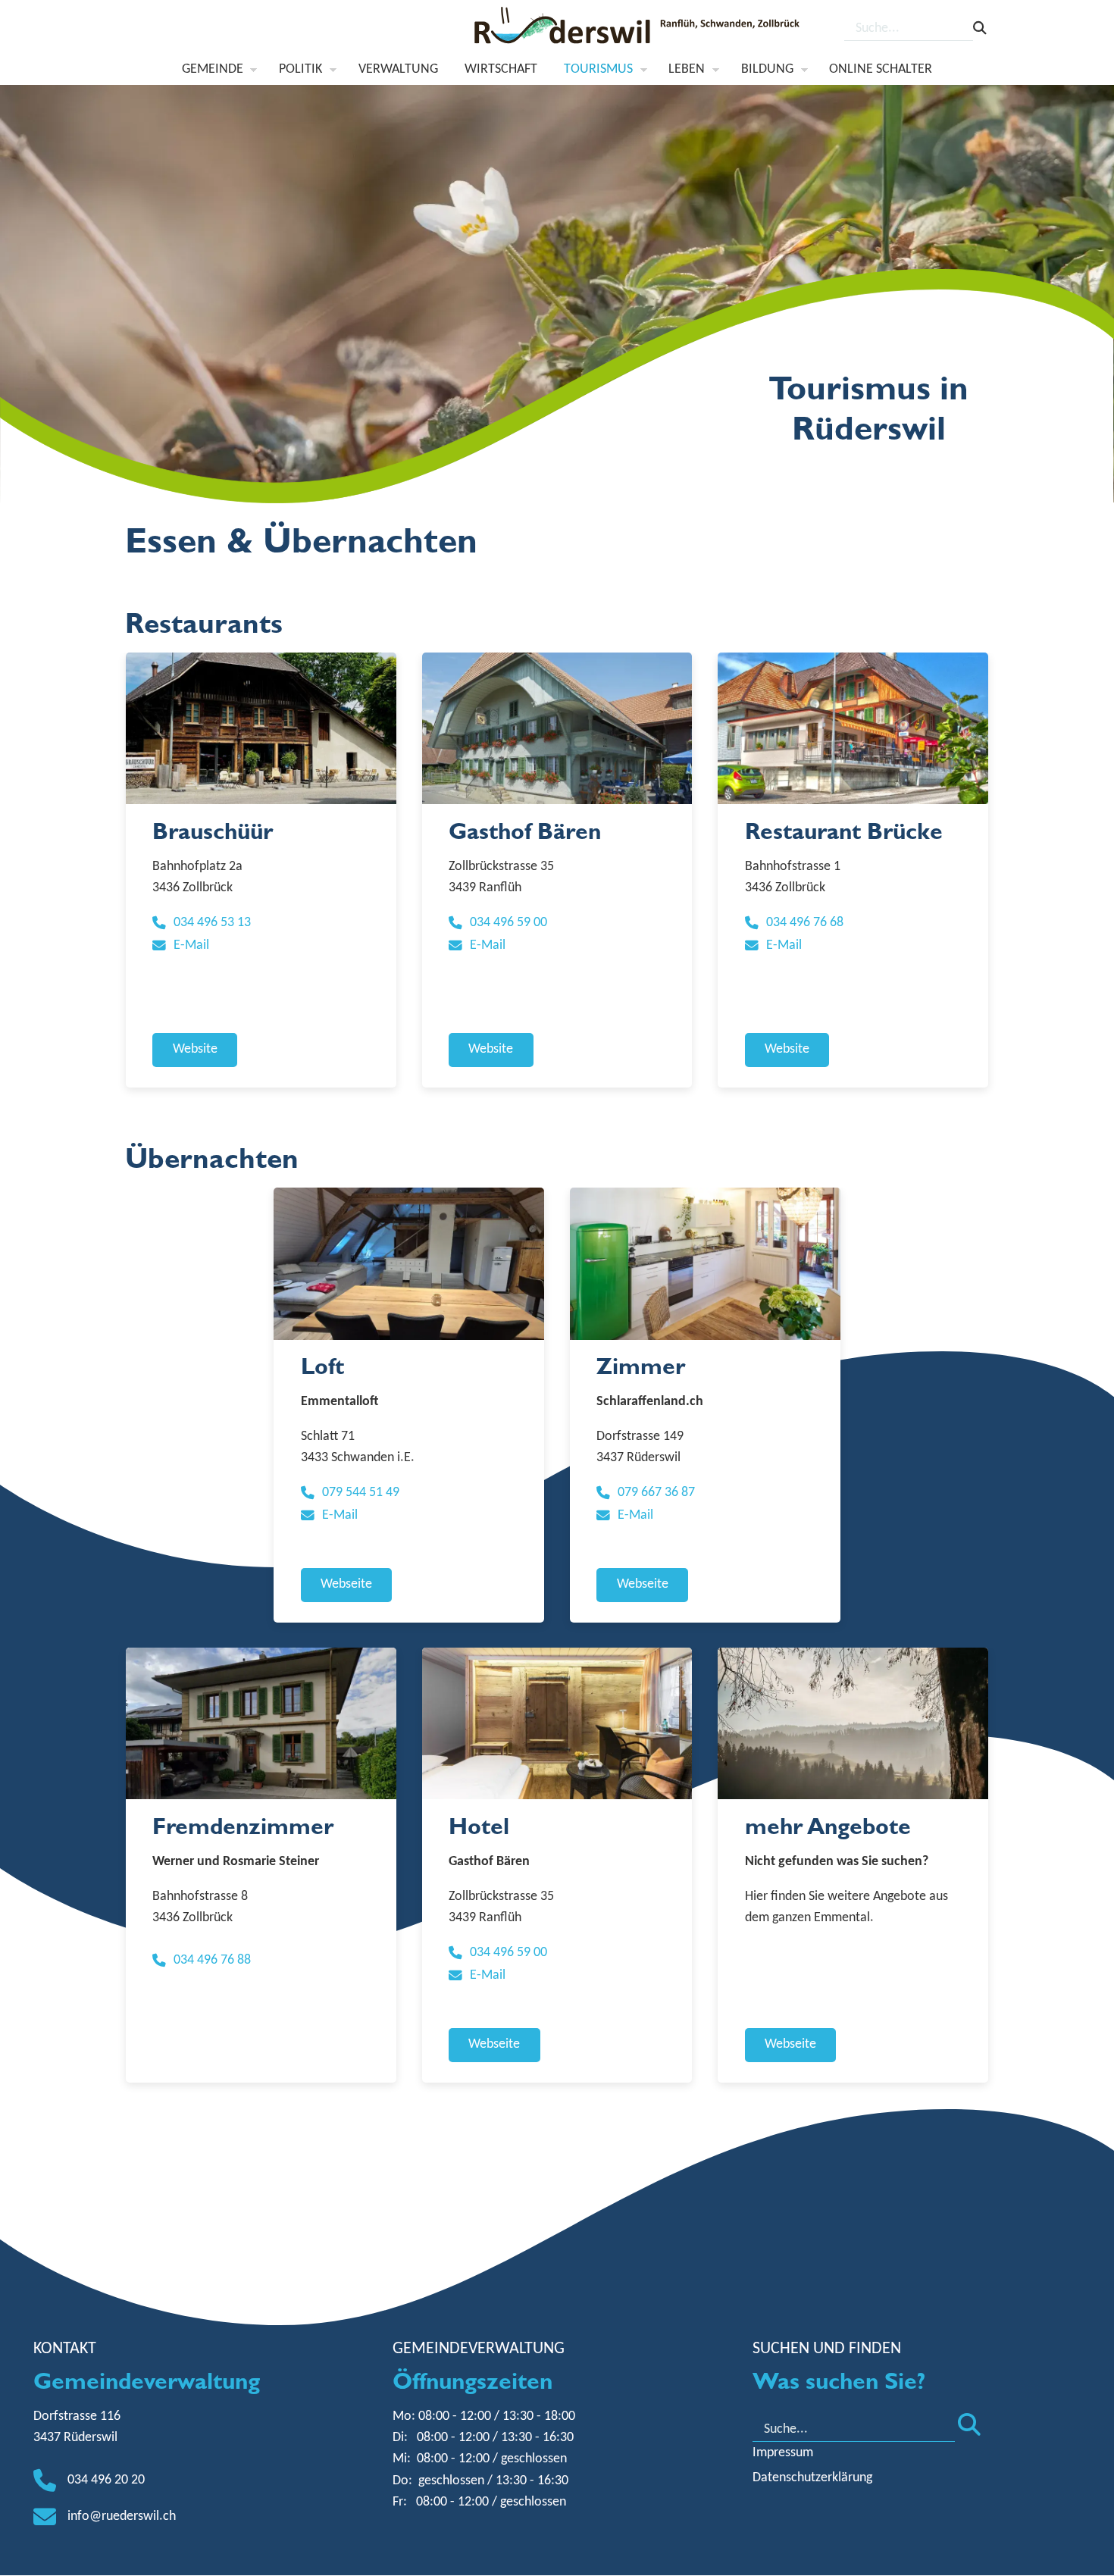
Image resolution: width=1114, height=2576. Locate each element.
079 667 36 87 (656, 1493)
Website (195, 1049)
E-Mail (191, 945)
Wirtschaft (501, 69)
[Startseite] (638, 30)
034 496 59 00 (508, 923)
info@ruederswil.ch (122, 2517)
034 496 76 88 (212, 1960)
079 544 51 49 (361, 1493)
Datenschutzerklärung (812, 2478)
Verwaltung (398, 69)
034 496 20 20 (106, 2480)
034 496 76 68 (805, 923)
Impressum (783, 2453)
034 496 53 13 (212, 923)
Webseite (346, 1584)
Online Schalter (881, 69)
